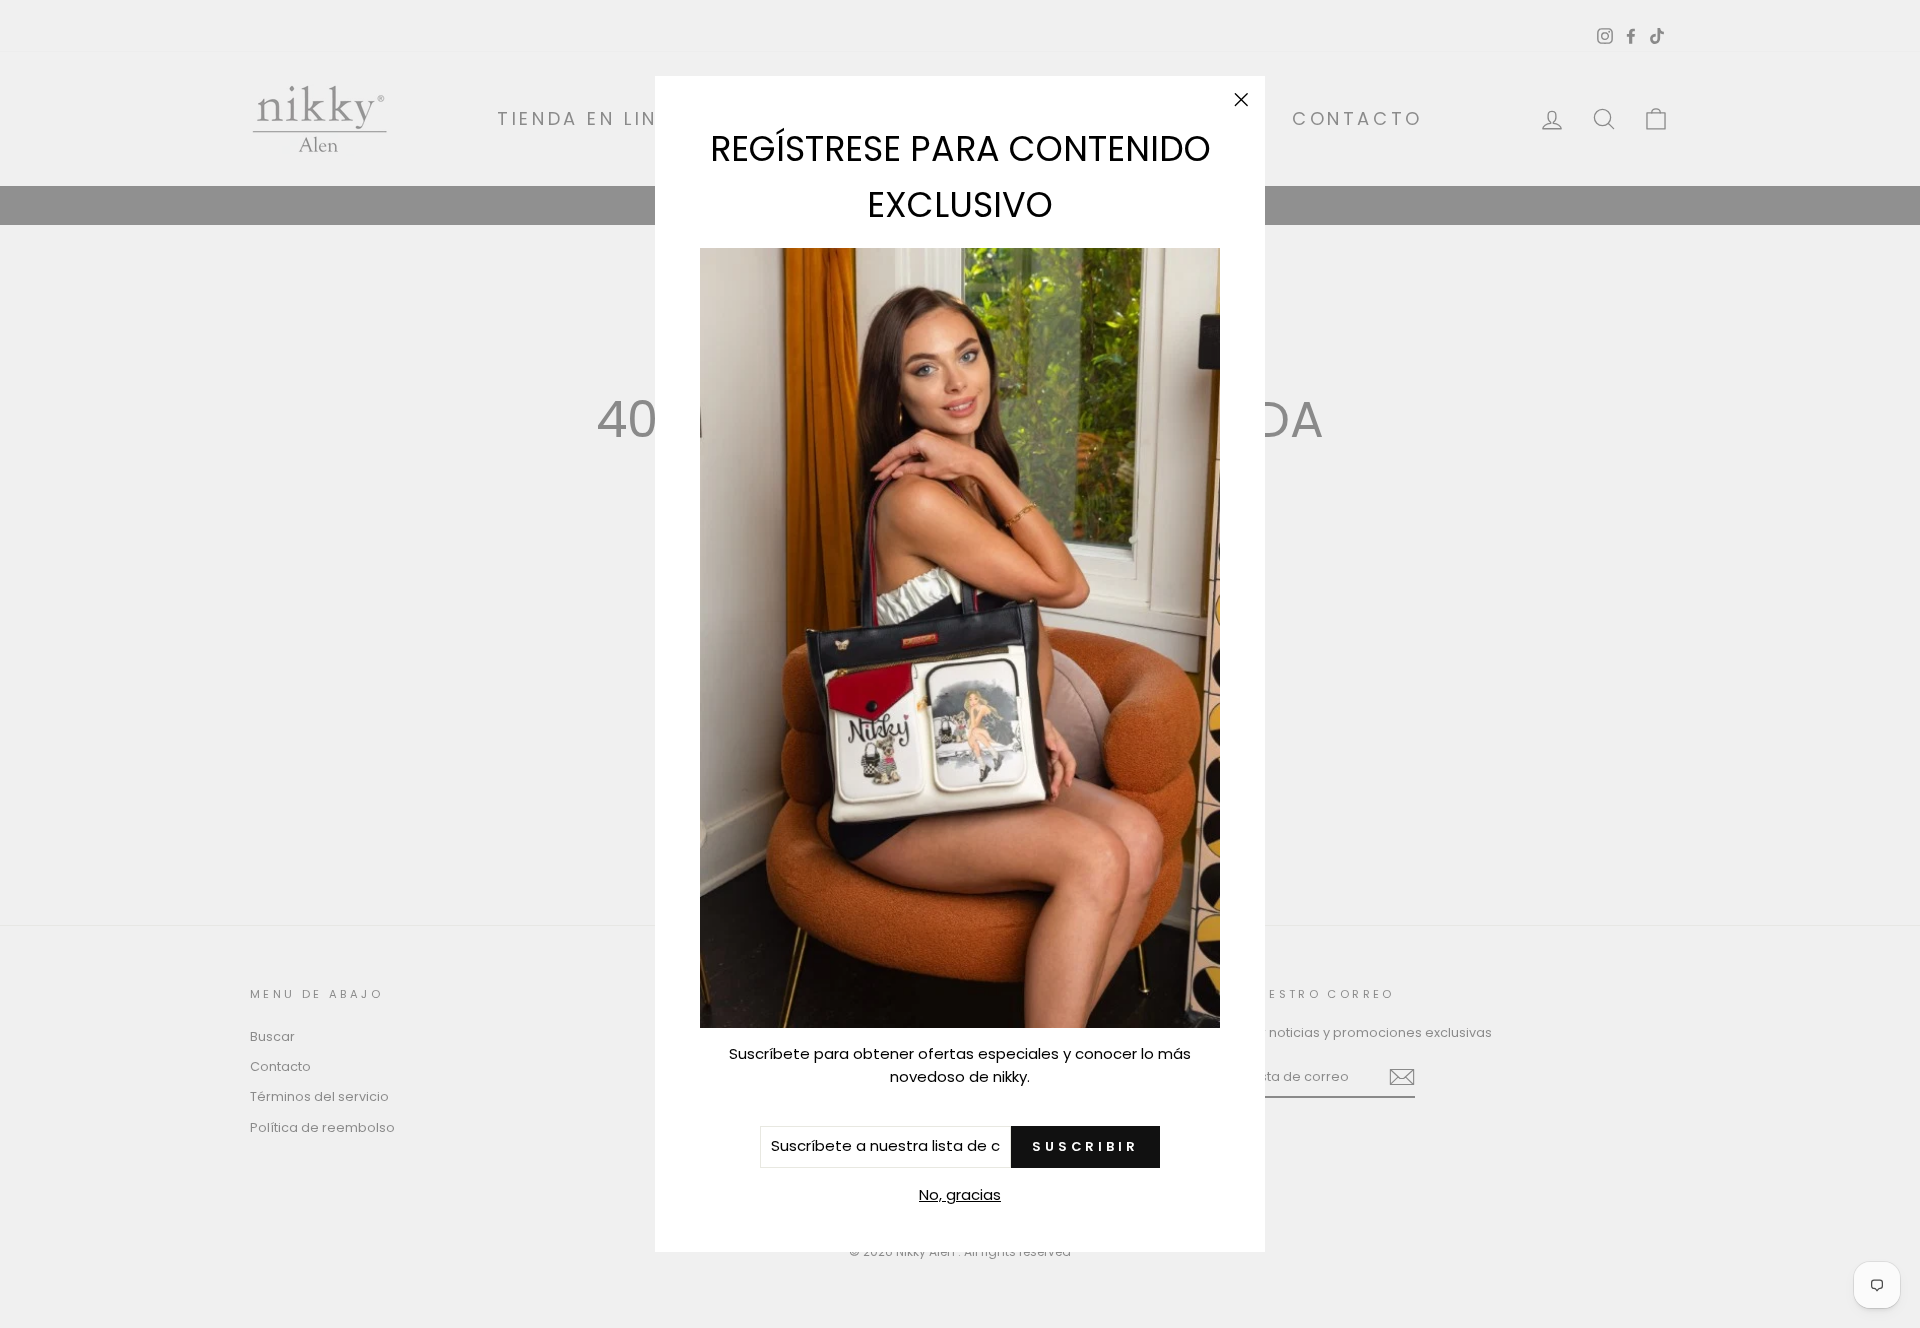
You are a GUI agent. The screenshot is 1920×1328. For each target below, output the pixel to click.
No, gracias (960, 1194)
